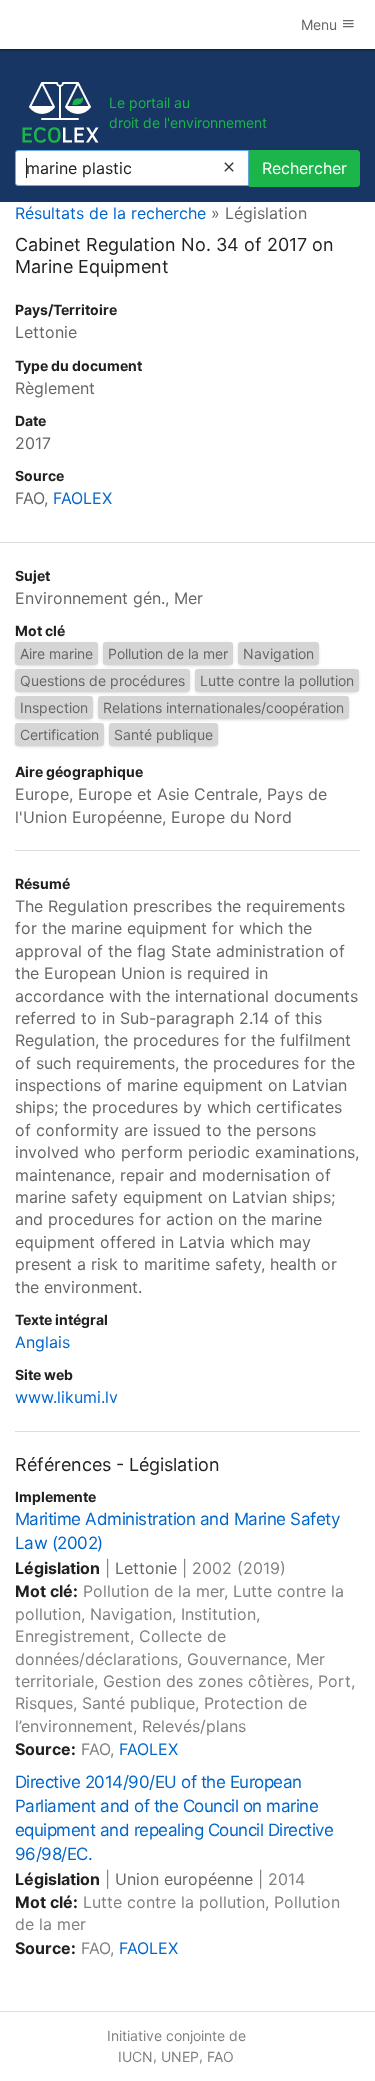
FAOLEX (82, 498)
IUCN (135, 2056)
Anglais (42, 1342)
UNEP (180, 2056)
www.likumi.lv (66, 1397)
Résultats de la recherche (110, 213)
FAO (220, 2056)
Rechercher (304, 168)
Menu (321, 24)
